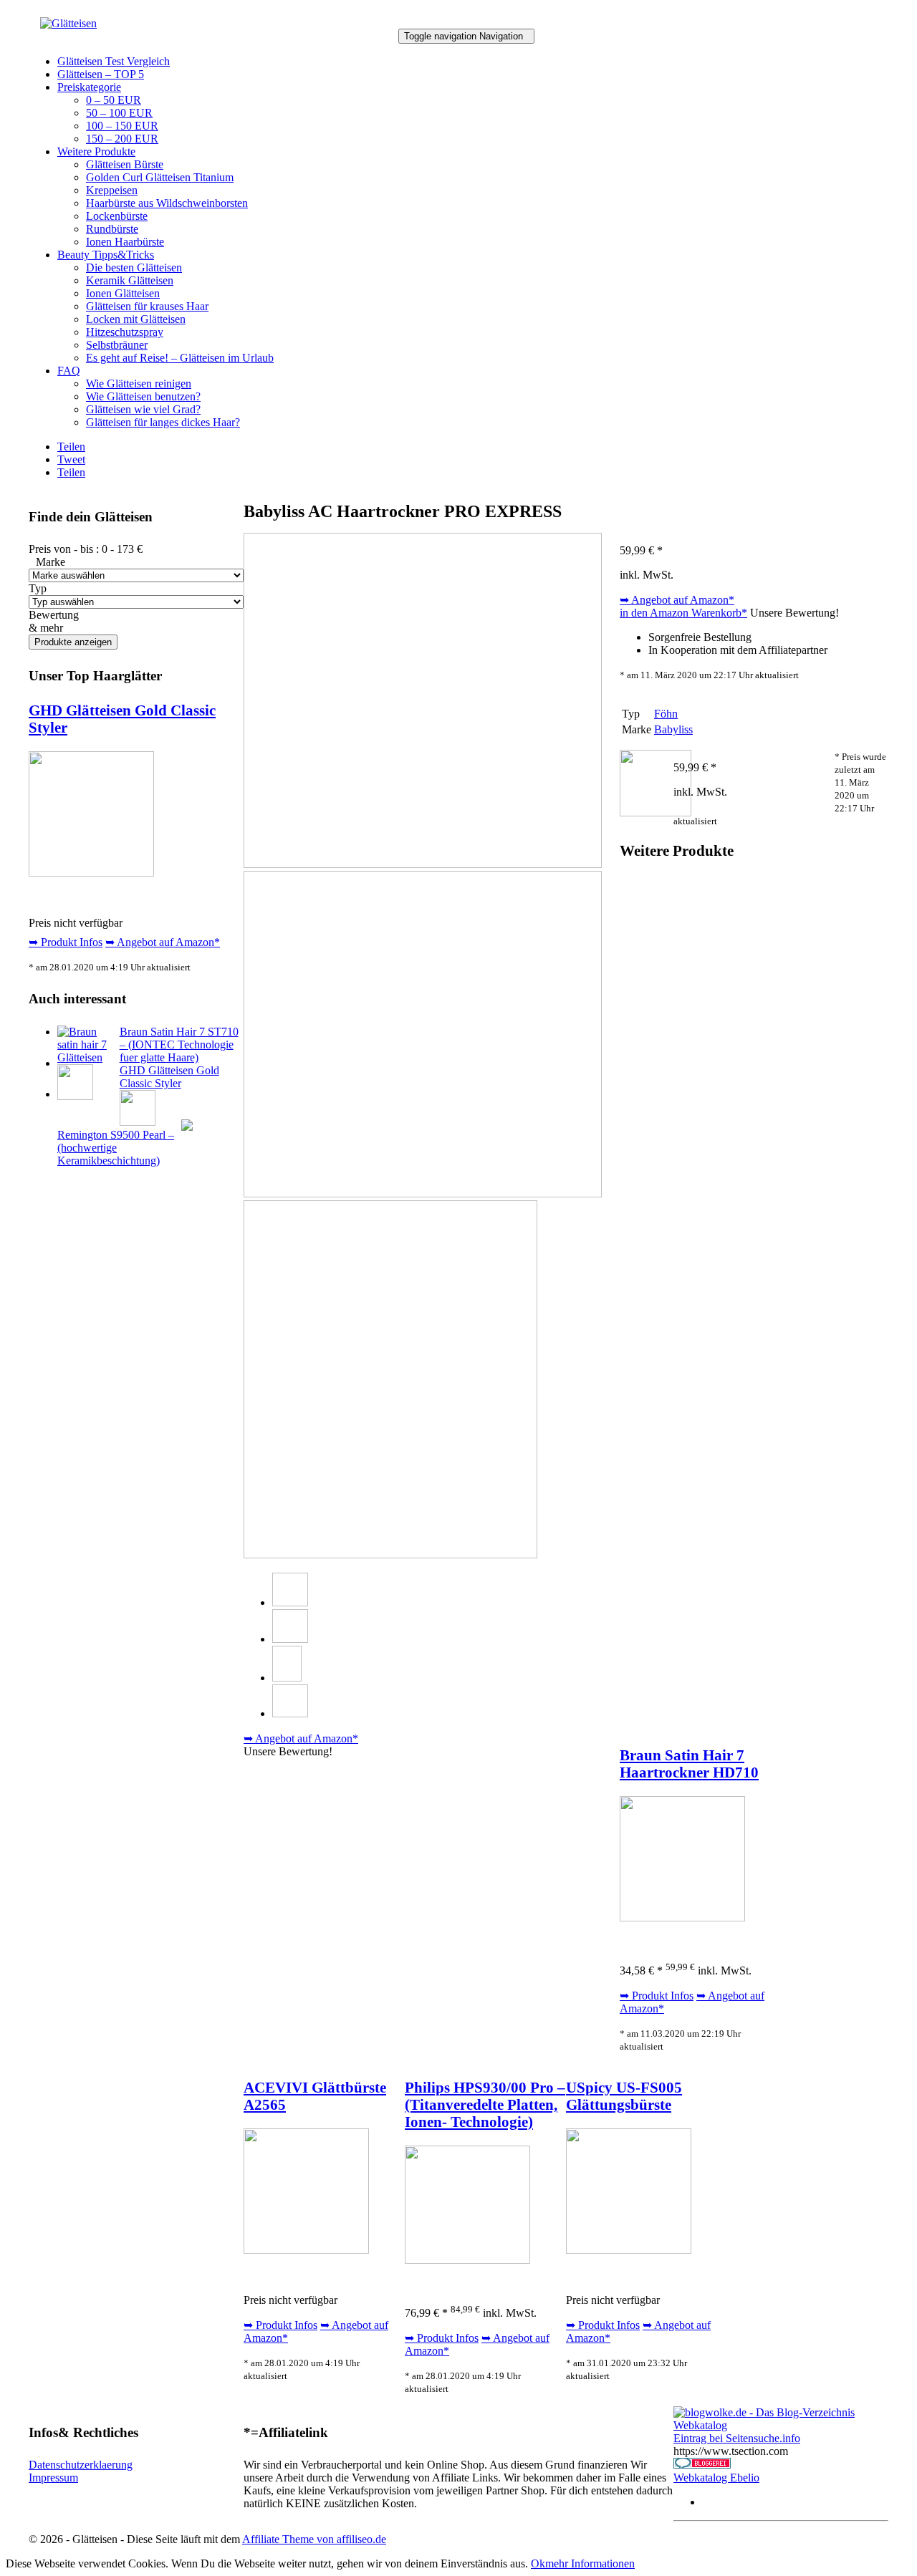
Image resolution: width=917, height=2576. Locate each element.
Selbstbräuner (117, 345)
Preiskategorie (89, 87)
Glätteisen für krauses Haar (147, 306)
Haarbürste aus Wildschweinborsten (167, 203)
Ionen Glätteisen (123, 293)
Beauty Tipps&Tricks (106, 255)
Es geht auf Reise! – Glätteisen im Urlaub (180, 358)
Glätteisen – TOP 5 (101, 74)
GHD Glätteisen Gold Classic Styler (169, 1077)
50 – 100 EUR (119, 113)
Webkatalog (700, 2425)
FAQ (69, 371)
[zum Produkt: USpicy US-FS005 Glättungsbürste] (629, 2250)
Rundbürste (112, 229)
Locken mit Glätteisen (136, 319)
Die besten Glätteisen (134, 267)
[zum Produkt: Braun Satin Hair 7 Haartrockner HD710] (682, 1917)
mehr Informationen (590, 2563)
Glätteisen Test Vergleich (114, 61)
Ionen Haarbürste (125, 242)
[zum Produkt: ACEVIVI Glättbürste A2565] (306, 2250)
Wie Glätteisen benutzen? (143, 396)
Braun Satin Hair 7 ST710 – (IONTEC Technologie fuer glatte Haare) (179, 1045)
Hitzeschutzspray (125, 332)
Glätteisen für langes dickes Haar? (163, 422)
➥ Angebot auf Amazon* (163, 942)
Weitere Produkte (96, 151)
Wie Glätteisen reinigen (139, 383)
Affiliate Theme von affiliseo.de (314, 2539)
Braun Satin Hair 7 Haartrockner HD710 (689, 1764)
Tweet (71, 459)
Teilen (71, 447)
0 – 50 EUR (114, 100)
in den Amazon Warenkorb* (683, 613)
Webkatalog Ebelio (716, 2478)
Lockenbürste (117, 216)
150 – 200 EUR (122, 139)
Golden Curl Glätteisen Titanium (160, 177)
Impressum (53, 2478)
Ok (538, 2563)
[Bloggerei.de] (702, 2465)
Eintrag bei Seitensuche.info (737, 2438)
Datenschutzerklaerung (81, 2465)
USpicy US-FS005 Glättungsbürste (624, 2096)
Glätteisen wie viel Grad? (143, 409)
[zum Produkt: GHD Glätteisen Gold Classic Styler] (91, 873)
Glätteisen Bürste (125, 164)
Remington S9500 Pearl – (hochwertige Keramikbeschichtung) (116, 1148)
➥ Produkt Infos (66, 942)
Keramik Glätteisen (130, 280)
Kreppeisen (112, 190)
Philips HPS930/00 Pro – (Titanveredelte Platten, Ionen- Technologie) (485, 2104)
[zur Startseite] (68, 23)
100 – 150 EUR (122, 126)
